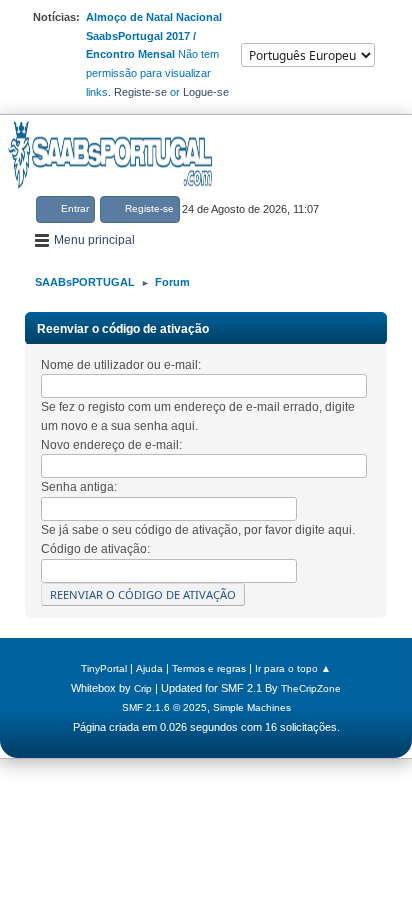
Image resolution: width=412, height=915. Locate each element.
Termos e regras (209, 668)
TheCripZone (311, 688)
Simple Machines (252, 707)
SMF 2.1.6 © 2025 (164, 707)
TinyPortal (104, 668)
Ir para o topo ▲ (293, 668)
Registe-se (140, 92)
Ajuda (149, 668)
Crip (143, 688)
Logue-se (206, 92)
